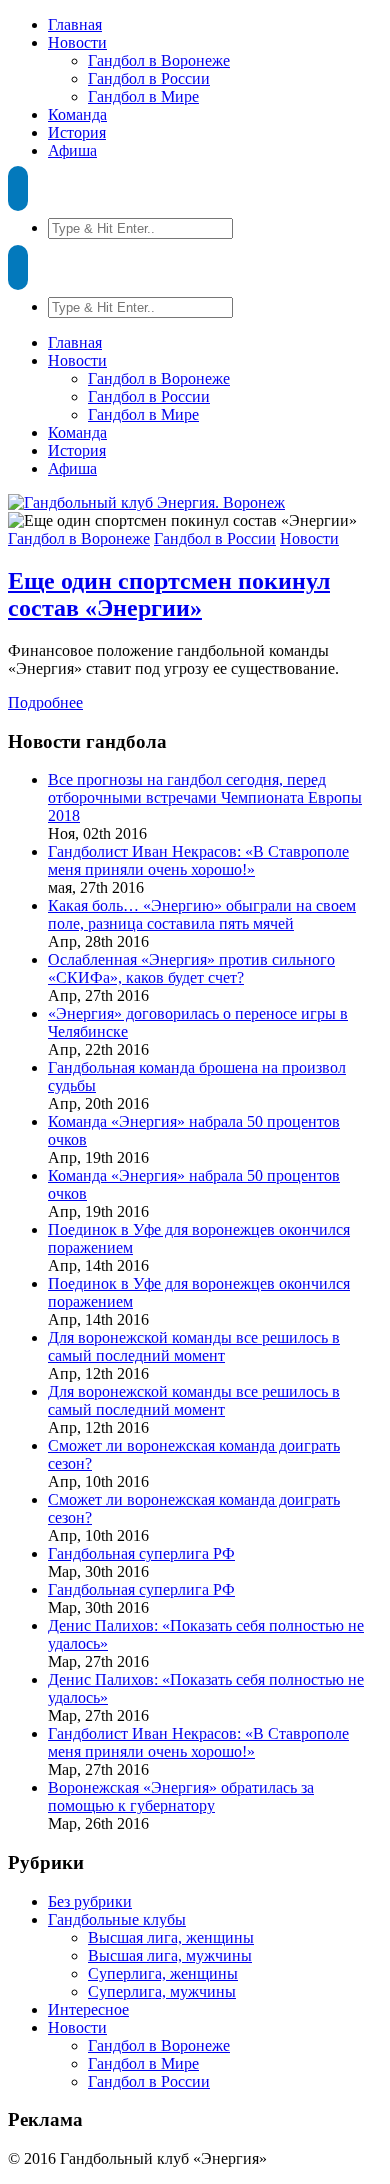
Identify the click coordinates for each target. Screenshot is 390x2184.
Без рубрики (90, 1901)
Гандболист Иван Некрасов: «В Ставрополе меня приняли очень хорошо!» (198, 860)
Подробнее (45, 702)
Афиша (72, 150)
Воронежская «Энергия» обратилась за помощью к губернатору (181, 1796)
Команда (77, 114)
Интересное (88, 2009)
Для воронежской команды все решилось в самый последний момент (194, 1346)
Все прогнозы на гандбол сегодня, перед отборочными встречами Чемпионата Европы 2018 (205, 797)
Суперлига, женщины (163, 1973)
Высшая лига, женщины (171, 1937)
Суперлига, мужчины (162, 1991)
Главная (75, 24)
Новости (77, 42)
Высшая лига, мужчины (170, 1955)
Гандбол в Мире (143, 96)
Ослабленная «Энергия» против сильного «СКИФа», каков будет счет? (191, 968)
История (77, 132)
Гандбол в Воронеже (159, 60)
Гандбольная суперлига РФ (141, 1553)
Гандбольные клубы (117, 1919)
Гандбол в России (149, 78)
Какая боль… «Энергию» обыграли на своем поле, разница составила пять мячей (202, 914)
